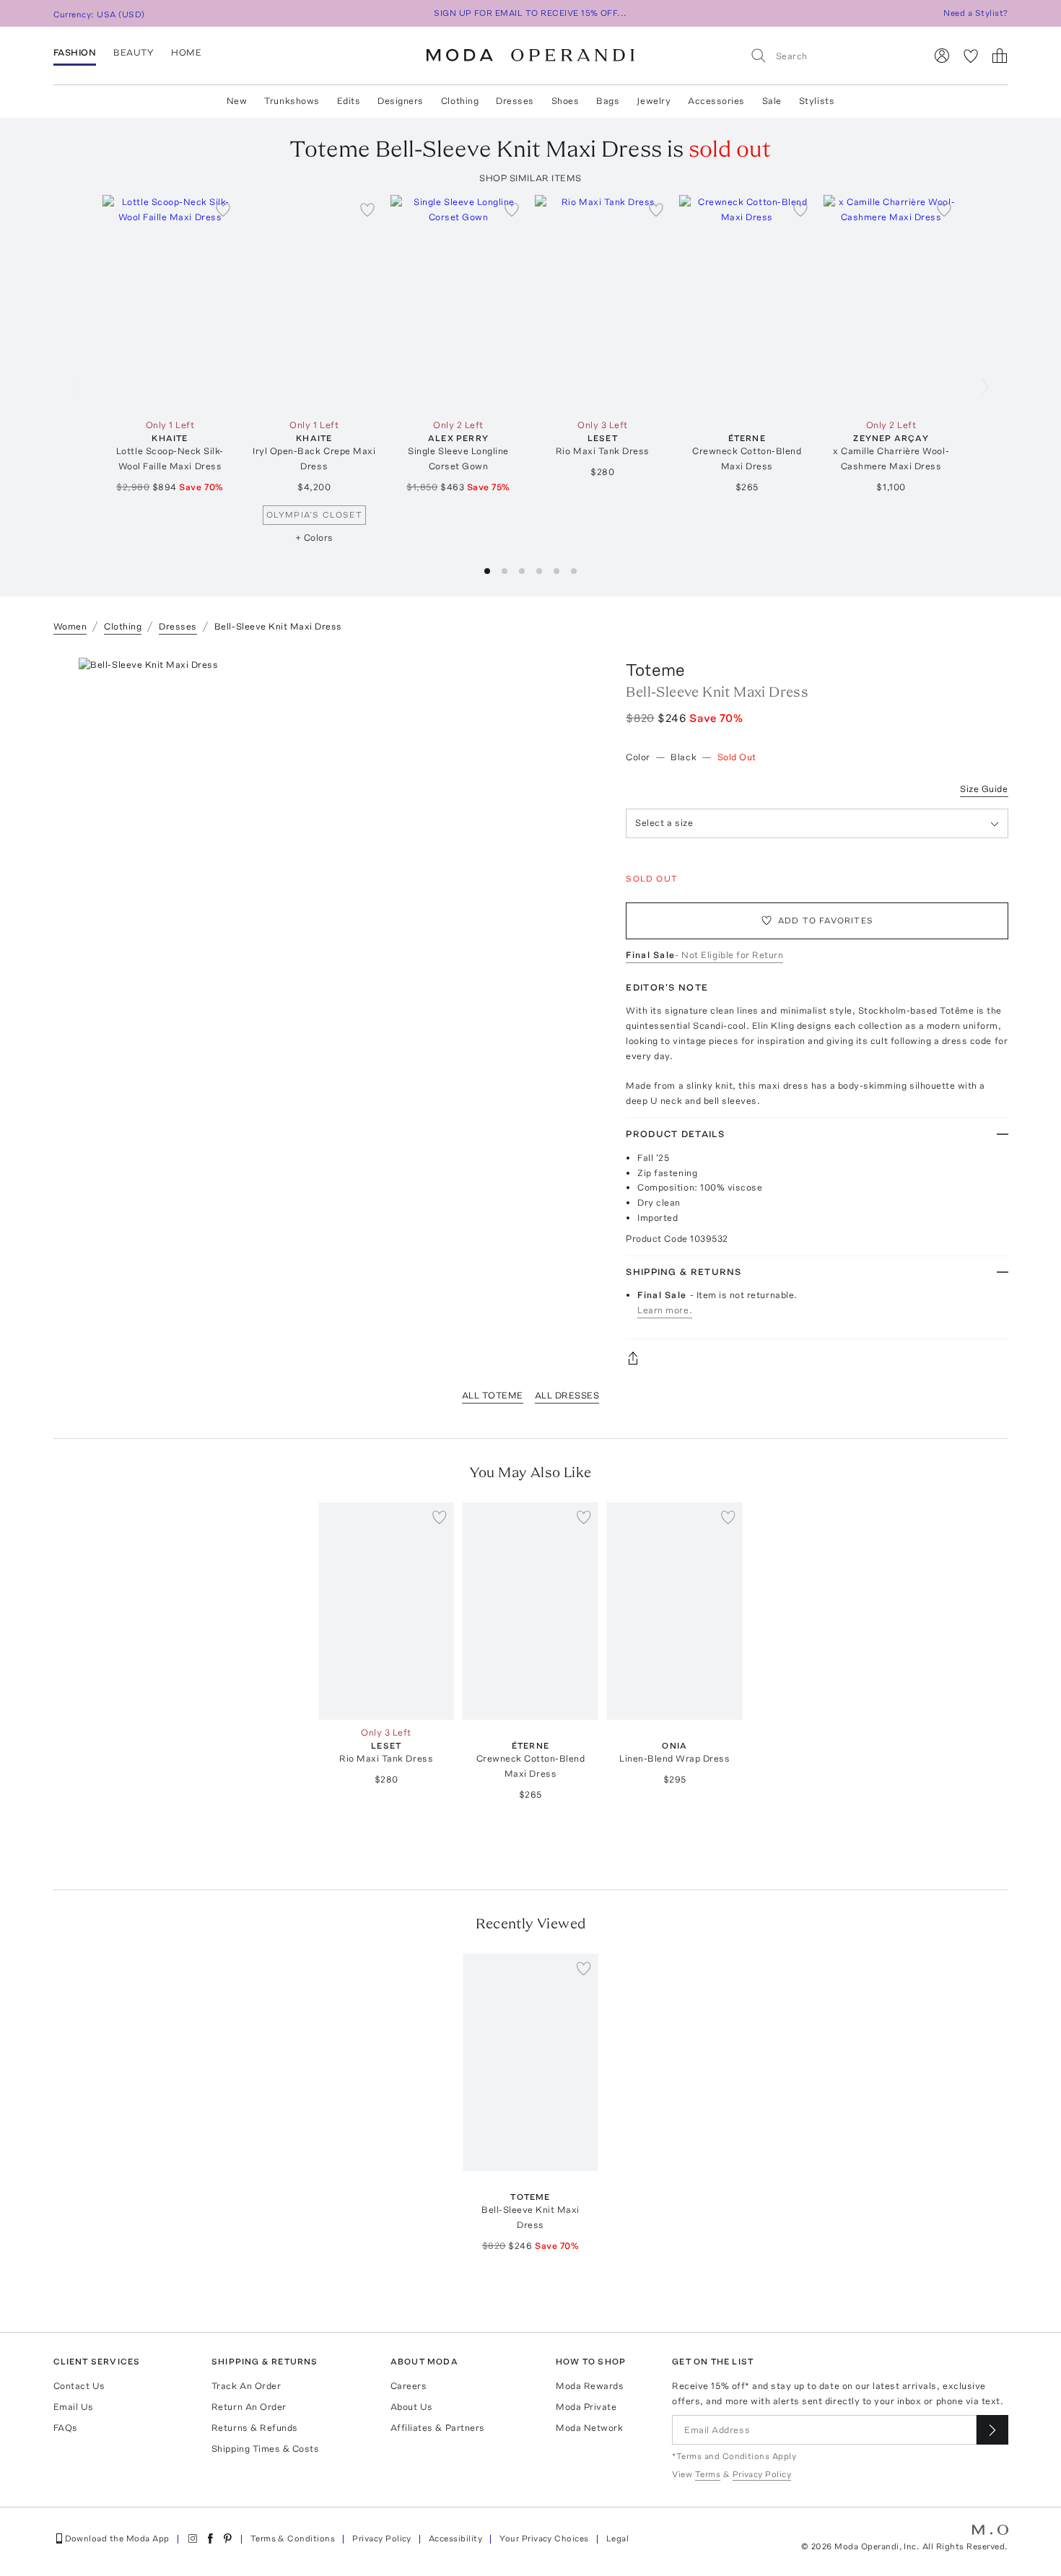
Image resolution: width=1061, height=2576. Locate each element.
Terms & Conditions (293, 2538)
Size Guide (984, 789)
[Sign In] (942, 56)
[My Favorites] (971, 56)
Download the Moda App (117, 2538)
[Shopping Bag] (1000, 56)
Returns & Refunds (255, 2428)
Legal (617, 2538)
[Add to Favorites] (223, 209)
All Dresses (567, 1395)
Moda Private (586, 2407)
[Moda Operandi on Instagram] (193, 2538)
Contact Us (79, 2386)
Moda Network (589, 2428)
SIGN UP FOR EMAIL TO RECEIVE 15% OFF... (530, 13)
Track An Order (246, 2386)
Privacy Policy (382, 2538)
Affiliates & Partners (438, 2428)
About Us (412, 2407)
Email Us (74, 2407)
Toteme (655, 670)
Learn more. (665, 1310)
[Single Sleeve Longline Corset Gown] (458, 304)
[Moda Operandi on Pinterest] (227, 2538)
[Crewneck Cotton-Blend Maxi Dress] (747, 304)
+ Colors (314, 538)
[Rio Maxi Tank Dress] (603, 304)
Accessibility (455, 2538)
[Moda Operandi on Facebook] (210, 2538)
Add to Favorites (826, 921)
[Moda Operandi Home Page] (530, 56)
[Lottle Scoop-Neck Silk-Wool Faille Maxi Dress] (170, 304)
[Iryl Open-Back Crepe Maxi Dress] (314, 304)
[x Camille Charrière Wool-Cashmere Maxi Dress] (891, 304)
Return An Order (249, 2407)
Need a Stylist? (975, 13)
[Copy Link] (817, 1358)
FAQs (66, 2428)
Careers (409, 2386)
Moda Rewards (590, 2386)
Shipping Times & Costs (265, 2449)
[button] (487, 571)
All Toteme (493, 1395)
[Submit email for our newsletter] (992, 2430)
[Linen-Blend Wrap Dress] (675, 1611)
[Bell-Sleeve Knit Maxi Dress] (530, 2062)
